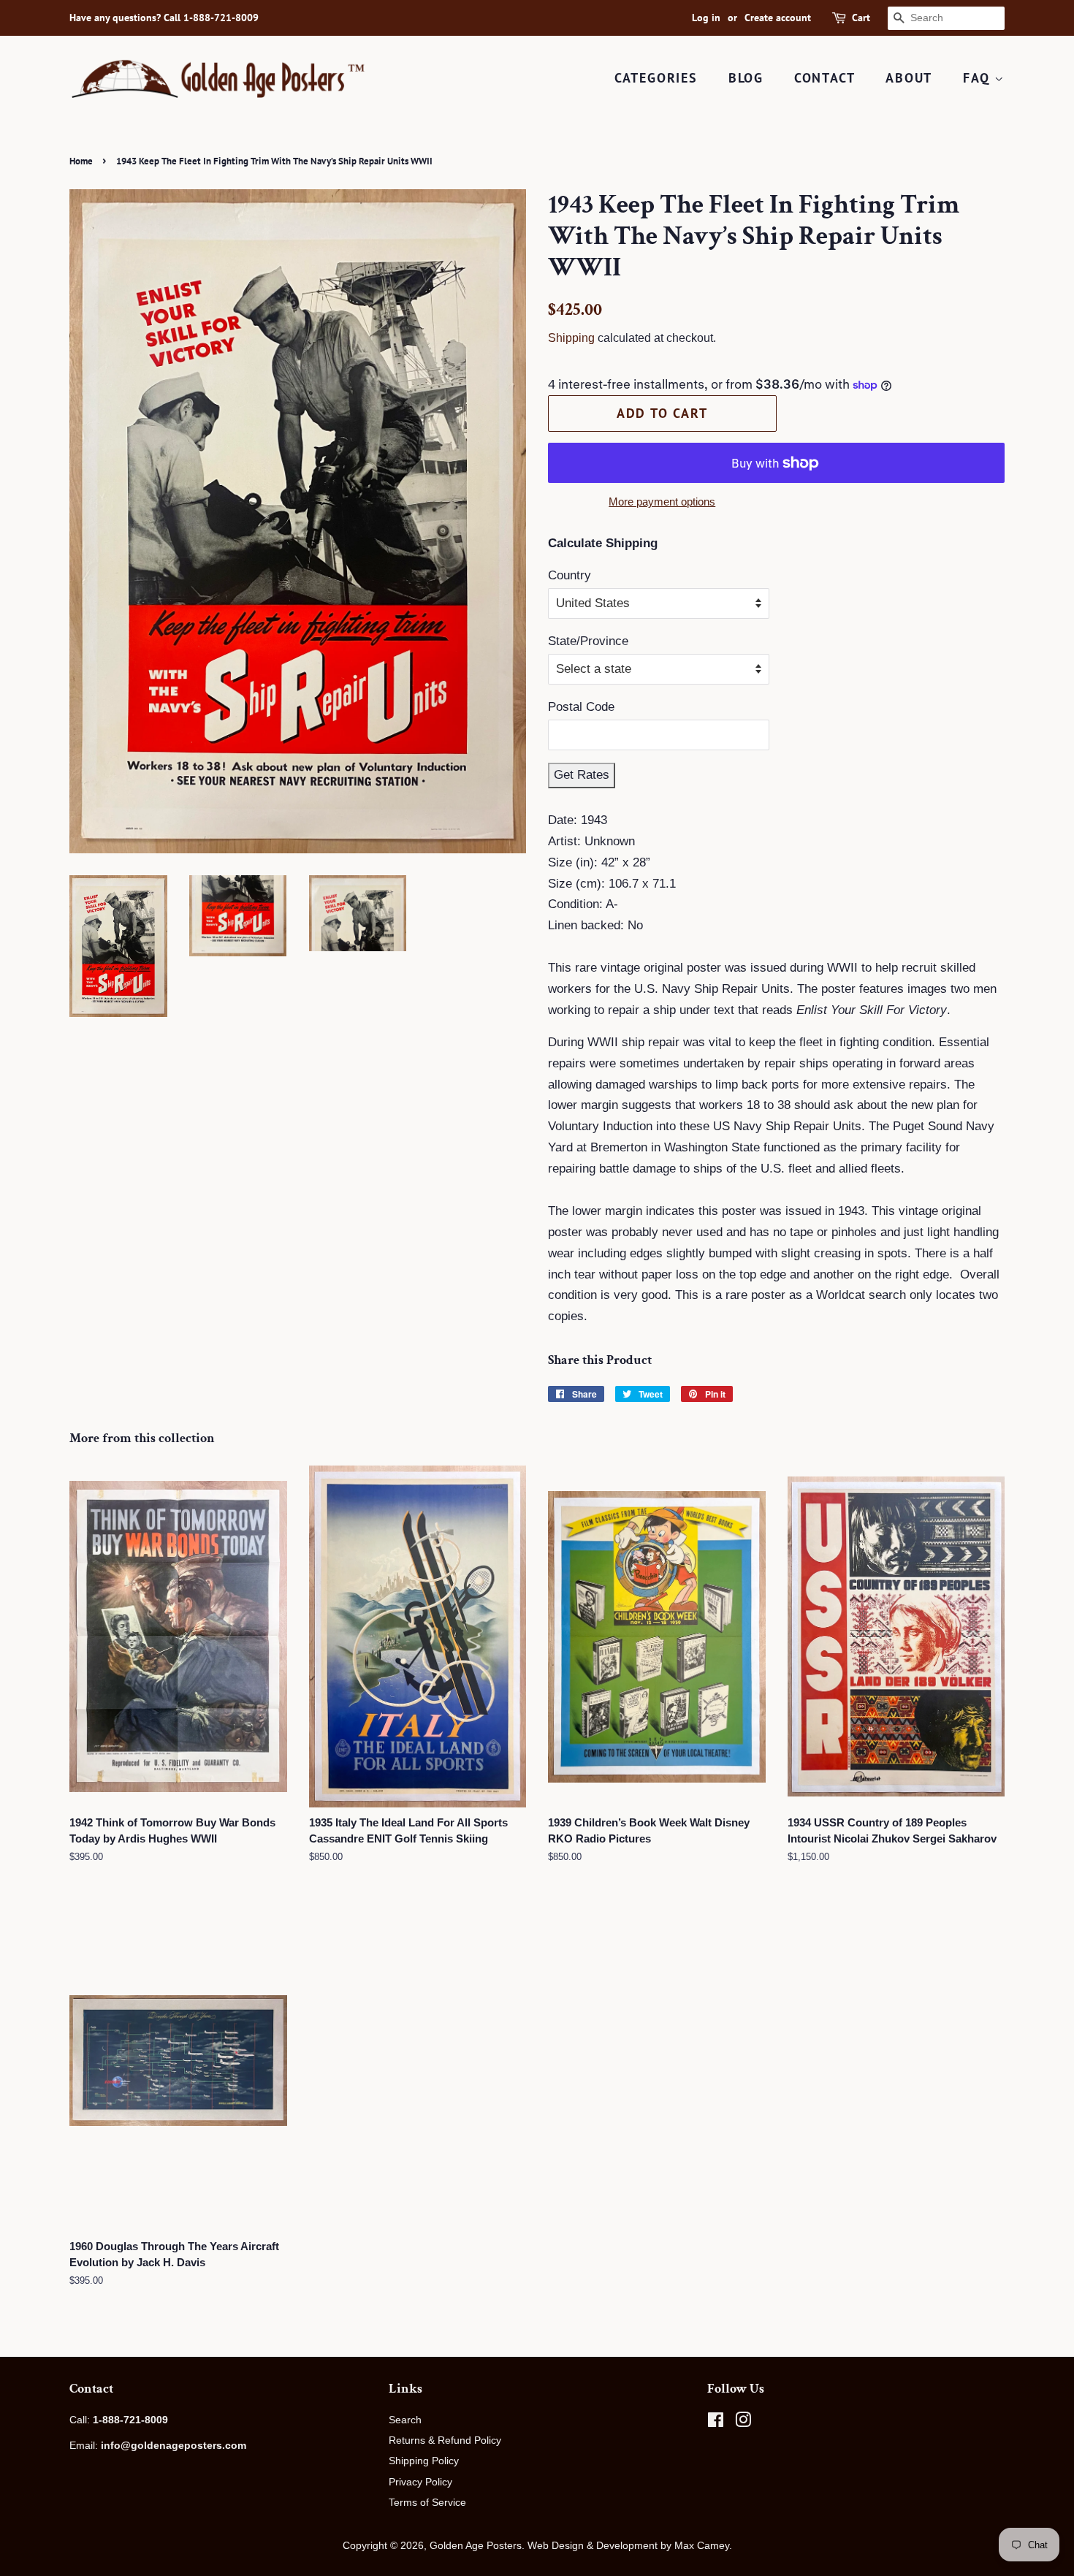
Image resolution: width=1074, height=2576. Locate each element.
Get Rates (582, 775)
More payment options (662, 502)
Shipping (571, 338)
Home (81, 161)
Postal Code (581, 707)
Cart (861, 18)
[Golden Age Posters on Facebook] (716, 2423)
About (909, 78)
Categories (656, 78)
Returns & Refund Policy (445, 2440)
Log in (706, 18)
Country (570, 575)
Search (405, 2420)
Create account (778, 18)
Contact (825, 78)
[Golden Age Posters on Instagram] (743, 2423)
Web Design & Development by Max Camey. (630, 2545)
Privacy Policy (420, 2482)
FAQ (979, 78)
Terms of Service (427, 2502)
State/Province (588, 641)
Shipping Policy (424, 2461)
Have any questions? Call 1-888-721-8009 (164, 18)
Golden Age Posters (476, 2545)
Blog (746, 78)
